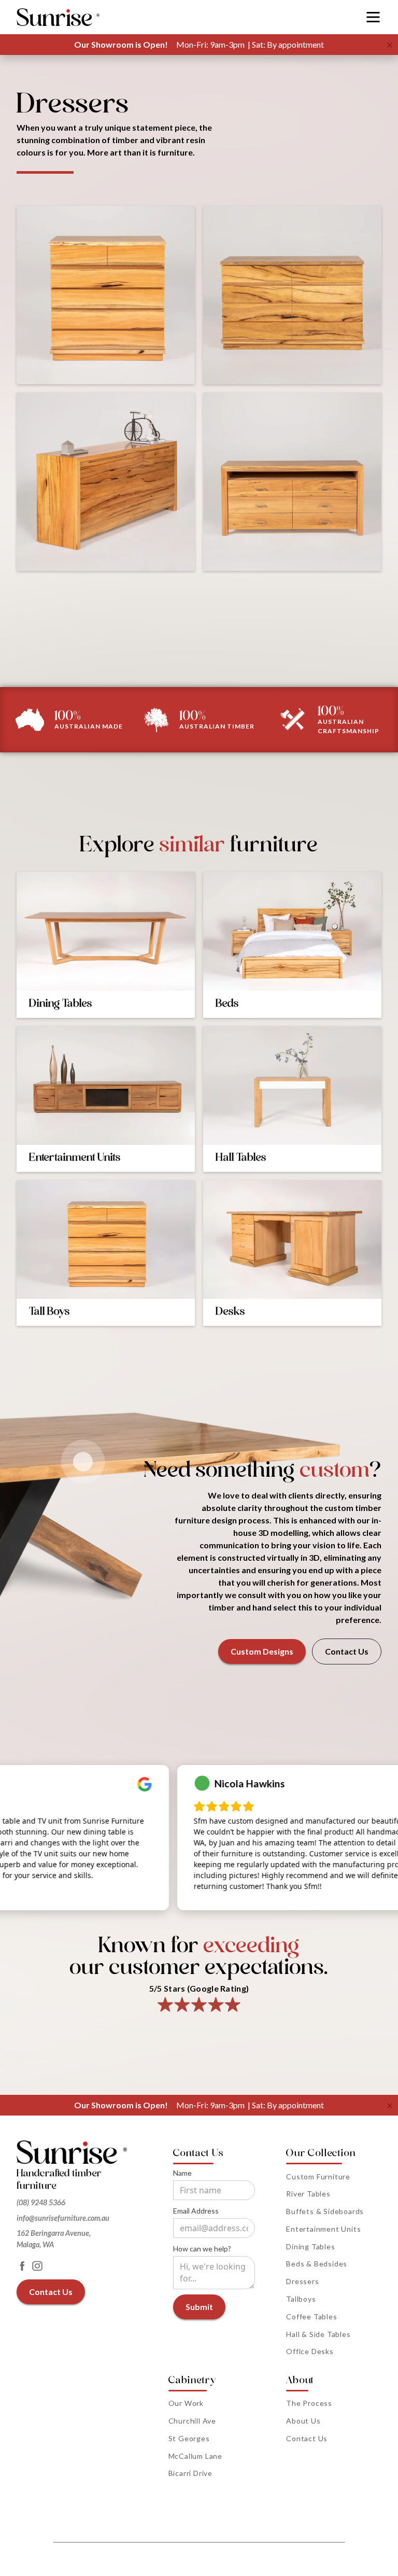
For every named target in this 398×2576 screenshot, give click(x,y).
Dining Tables (310, 2246)
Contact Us (347, 1651)
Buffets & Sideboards (325, 2211)
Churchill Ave (192, 2421)
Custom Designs (262, 1651)
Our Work (186, 2403)
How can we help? (202, 2249)
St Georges (189, 2438)
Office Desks (310, 2351)
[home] (58, 17)
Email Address (196, 2211)
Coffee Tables (311, 2316)
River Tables (308, 2194)
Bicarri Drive (190, 2473)
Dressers (302, 2281)
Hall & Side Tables (318, 2334)
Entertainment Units (323, 2229)
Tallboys (301, 2299)
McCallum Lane (195, 2456)
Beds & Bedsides (317, 2264)
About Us (303, 2421)
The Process (309, 2403)
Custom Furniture (318, 2176)
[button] (373, 17)
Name (182, 2173)
